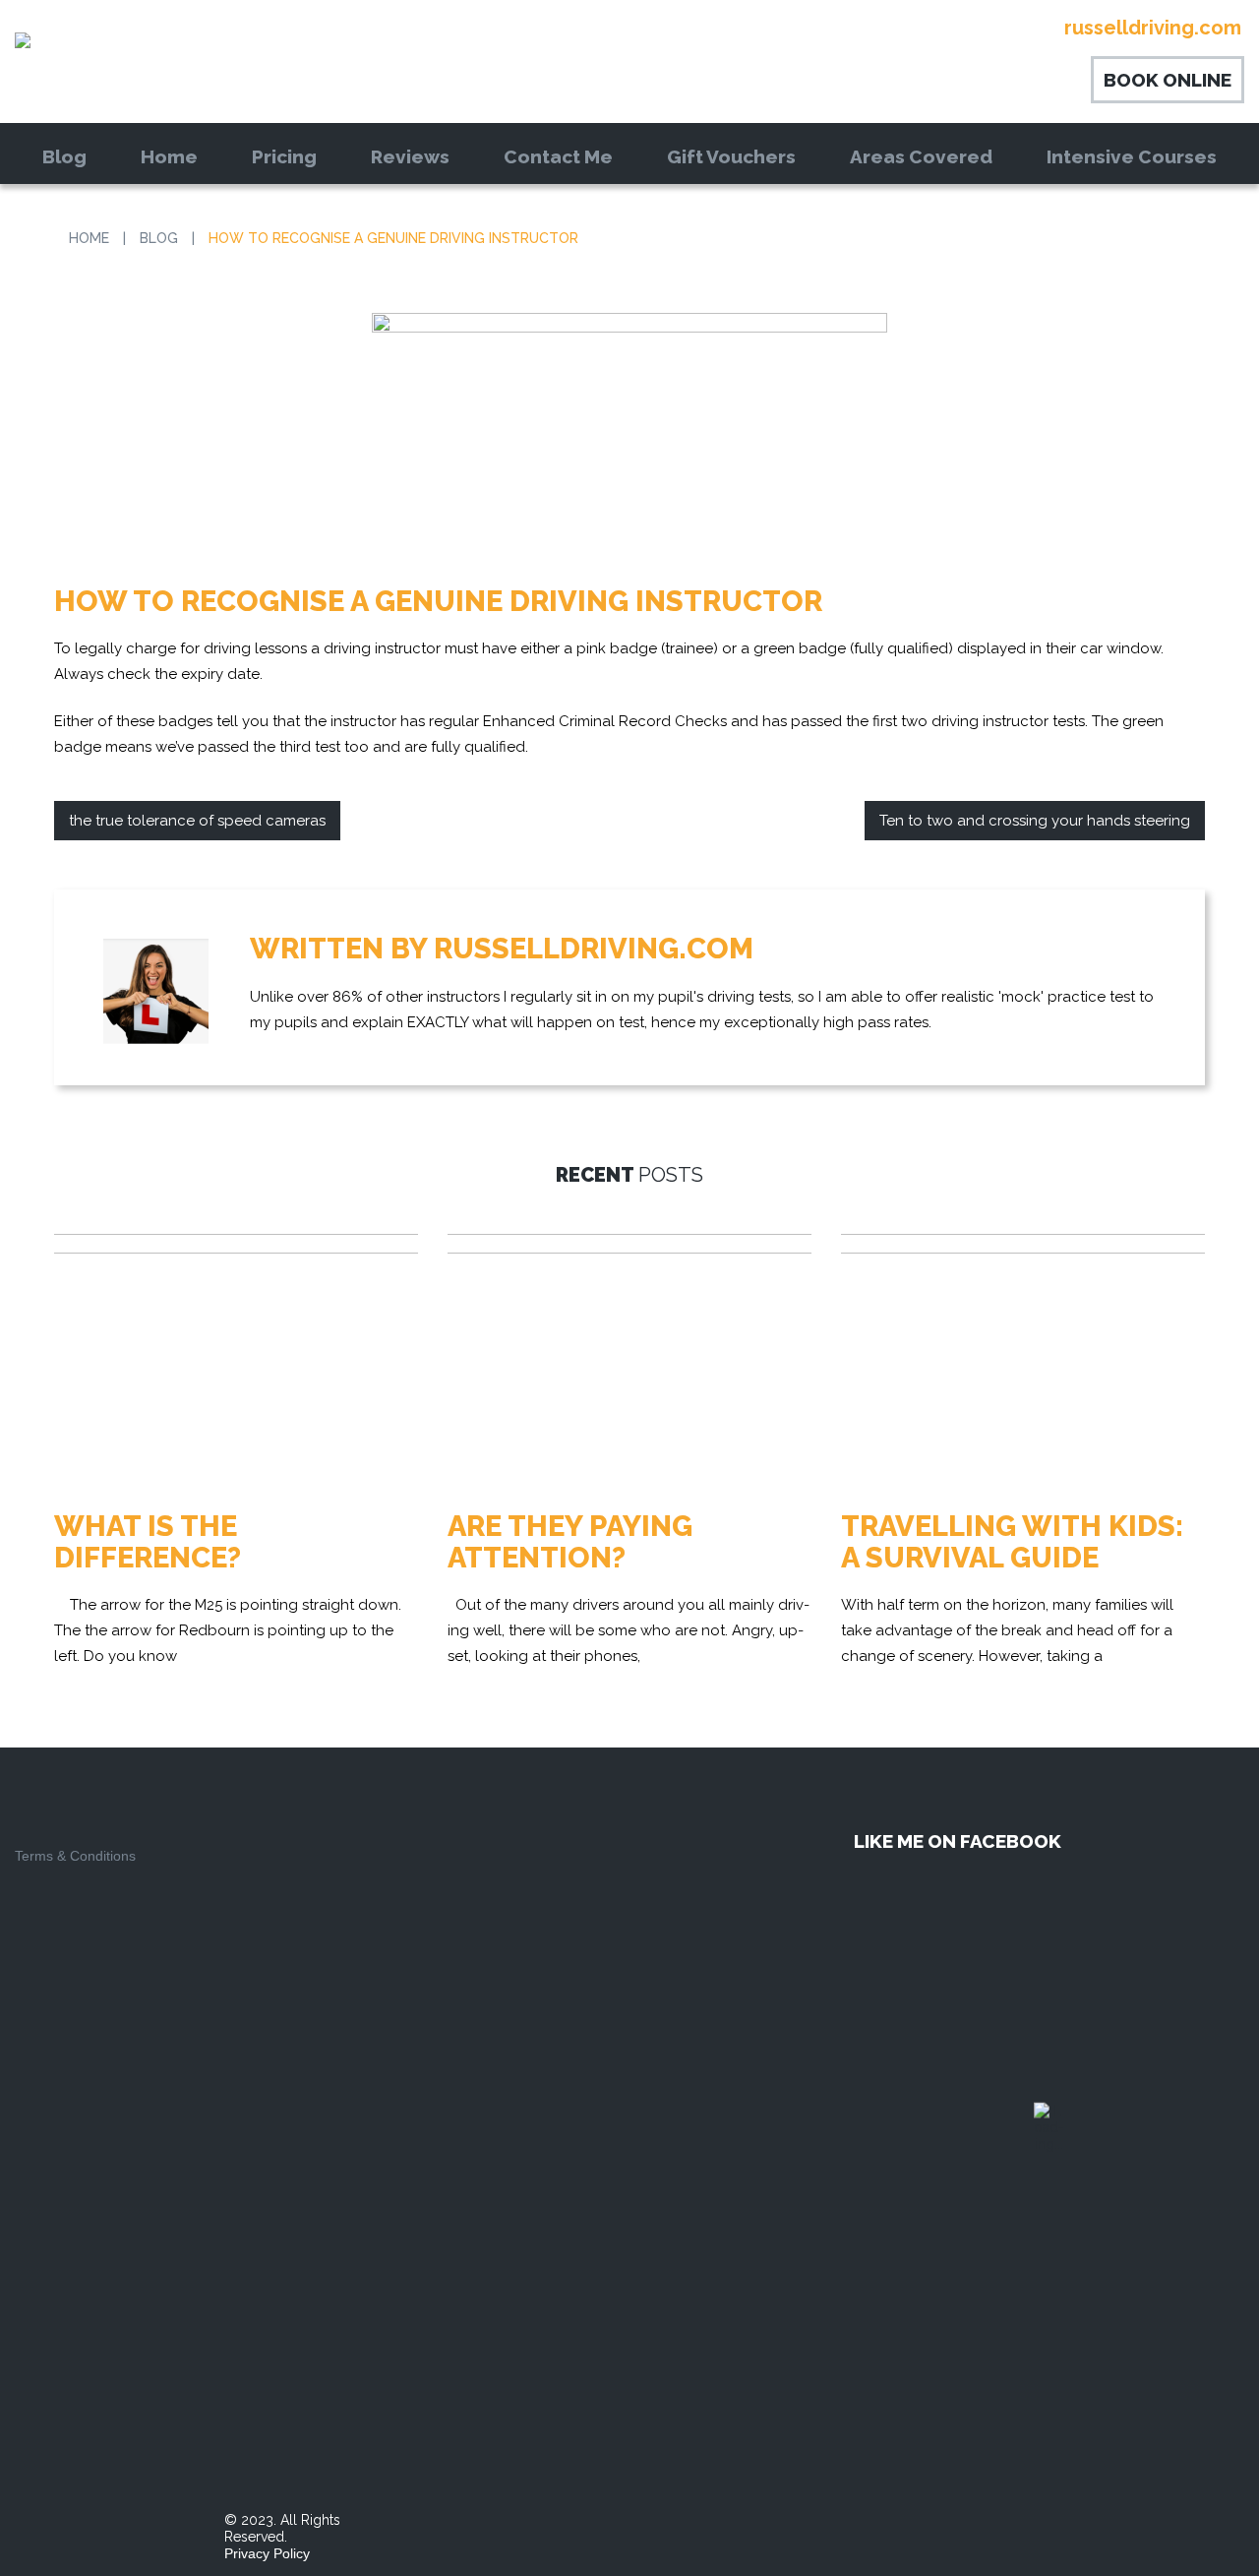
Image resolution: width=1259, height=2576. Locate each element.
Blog (64, 156)
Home (169, 156)
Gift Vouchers (731, 156)
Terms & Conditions (75, 1856)
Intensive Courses (1132, 156)
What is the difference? (148, 1542)
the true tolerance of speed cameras (197, 821)
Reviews (410, 156)
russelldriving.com (594, 949)
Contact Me (558, 156)
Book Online (1168, 80)
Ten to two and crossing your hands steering (1035, 821)
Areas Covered (921, 156)
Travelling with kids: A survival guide (1012, 1542)
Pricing (284, 156)
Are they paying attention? (570, 1542)
